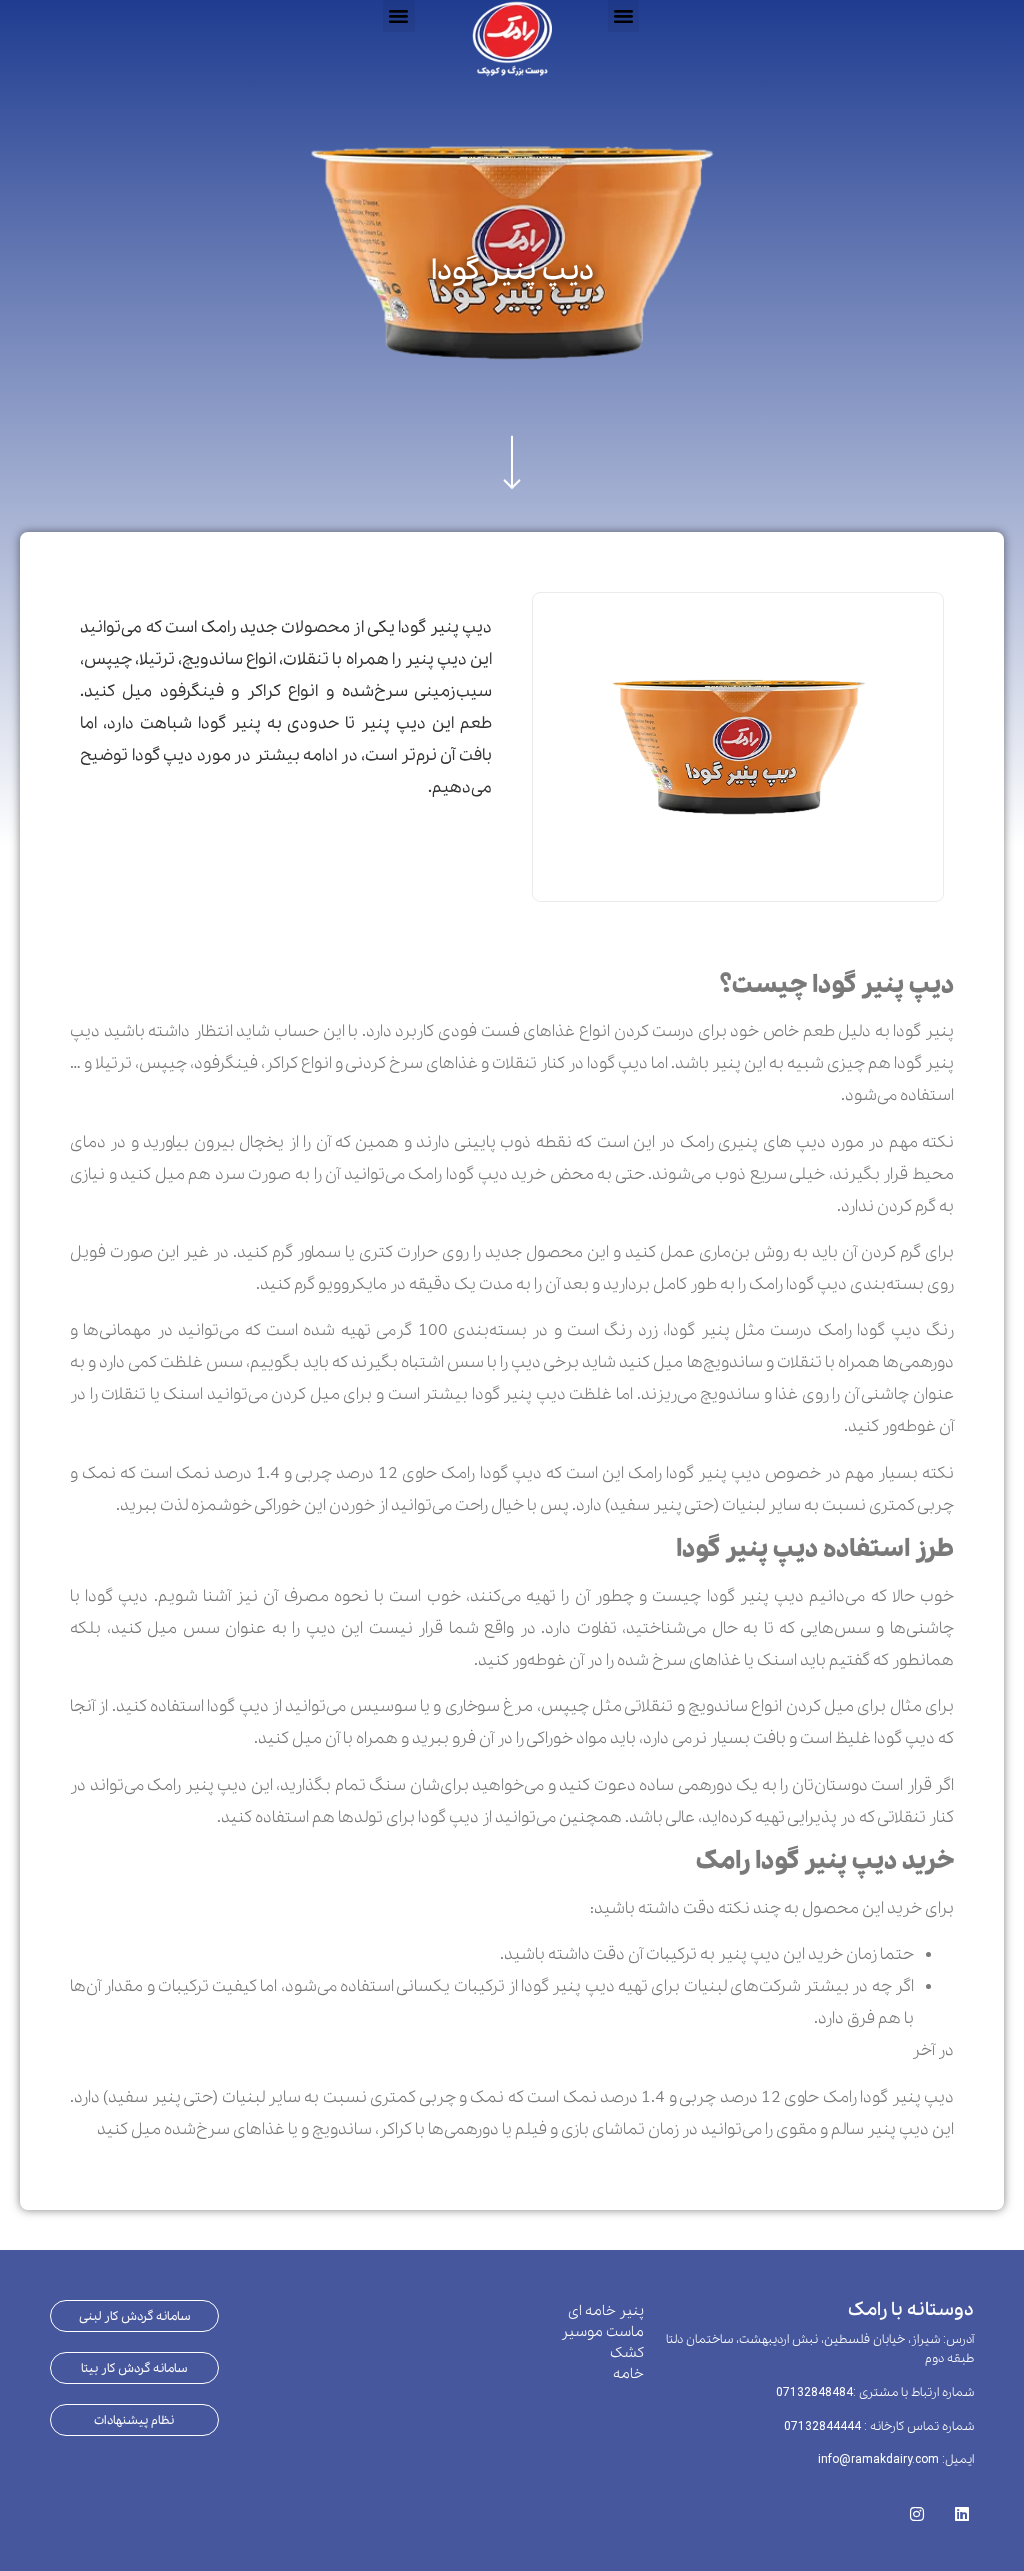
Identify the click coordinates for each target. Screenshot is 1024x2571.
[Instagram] (916, 2508)
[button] (399, 16)
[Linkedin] (961, 2508)
